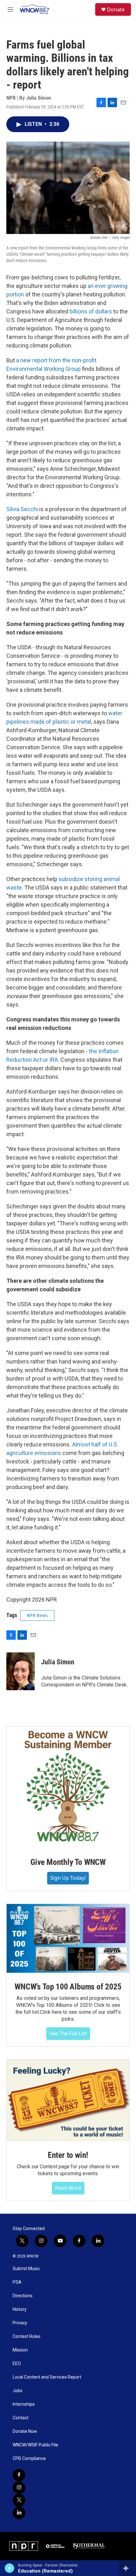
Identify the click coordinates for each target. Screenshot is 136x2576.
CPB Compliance (29, 2459)
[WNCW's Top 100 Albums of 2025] (68, 1938)
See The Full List (68, 2033)
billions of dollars (91, 311)
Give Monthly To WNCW (68, 1862)
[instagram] (19, 2488)
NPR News (37, 1615)
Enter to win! (68, 2155)
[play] (10, 2568)
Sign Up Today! (68, 1878)
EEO (17, 2364)
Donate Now (25, 2431)
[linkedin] (19, 2513)
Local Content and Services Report (47, 2377)
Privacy (20, 2323)
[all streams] (128, 2568)
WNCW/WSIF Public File (35, 2445)
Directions (23, 2296)
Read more (68, 2188)
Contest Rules (27, 2337)
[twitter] (19, 2500)
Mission (20, 2350)
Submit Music (26, 2269)
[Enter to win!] (68, 2100)
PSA (17, 2282)
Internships (24, 2404)
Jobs (18, 2391)
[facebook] (19, 2475)
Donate (116, 9)
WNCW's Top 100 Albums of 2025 (68, 1987)
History (20, 2309)
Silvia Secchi (22, 509)
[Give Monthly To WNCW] (68, 1787)
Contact (21, 2418)
